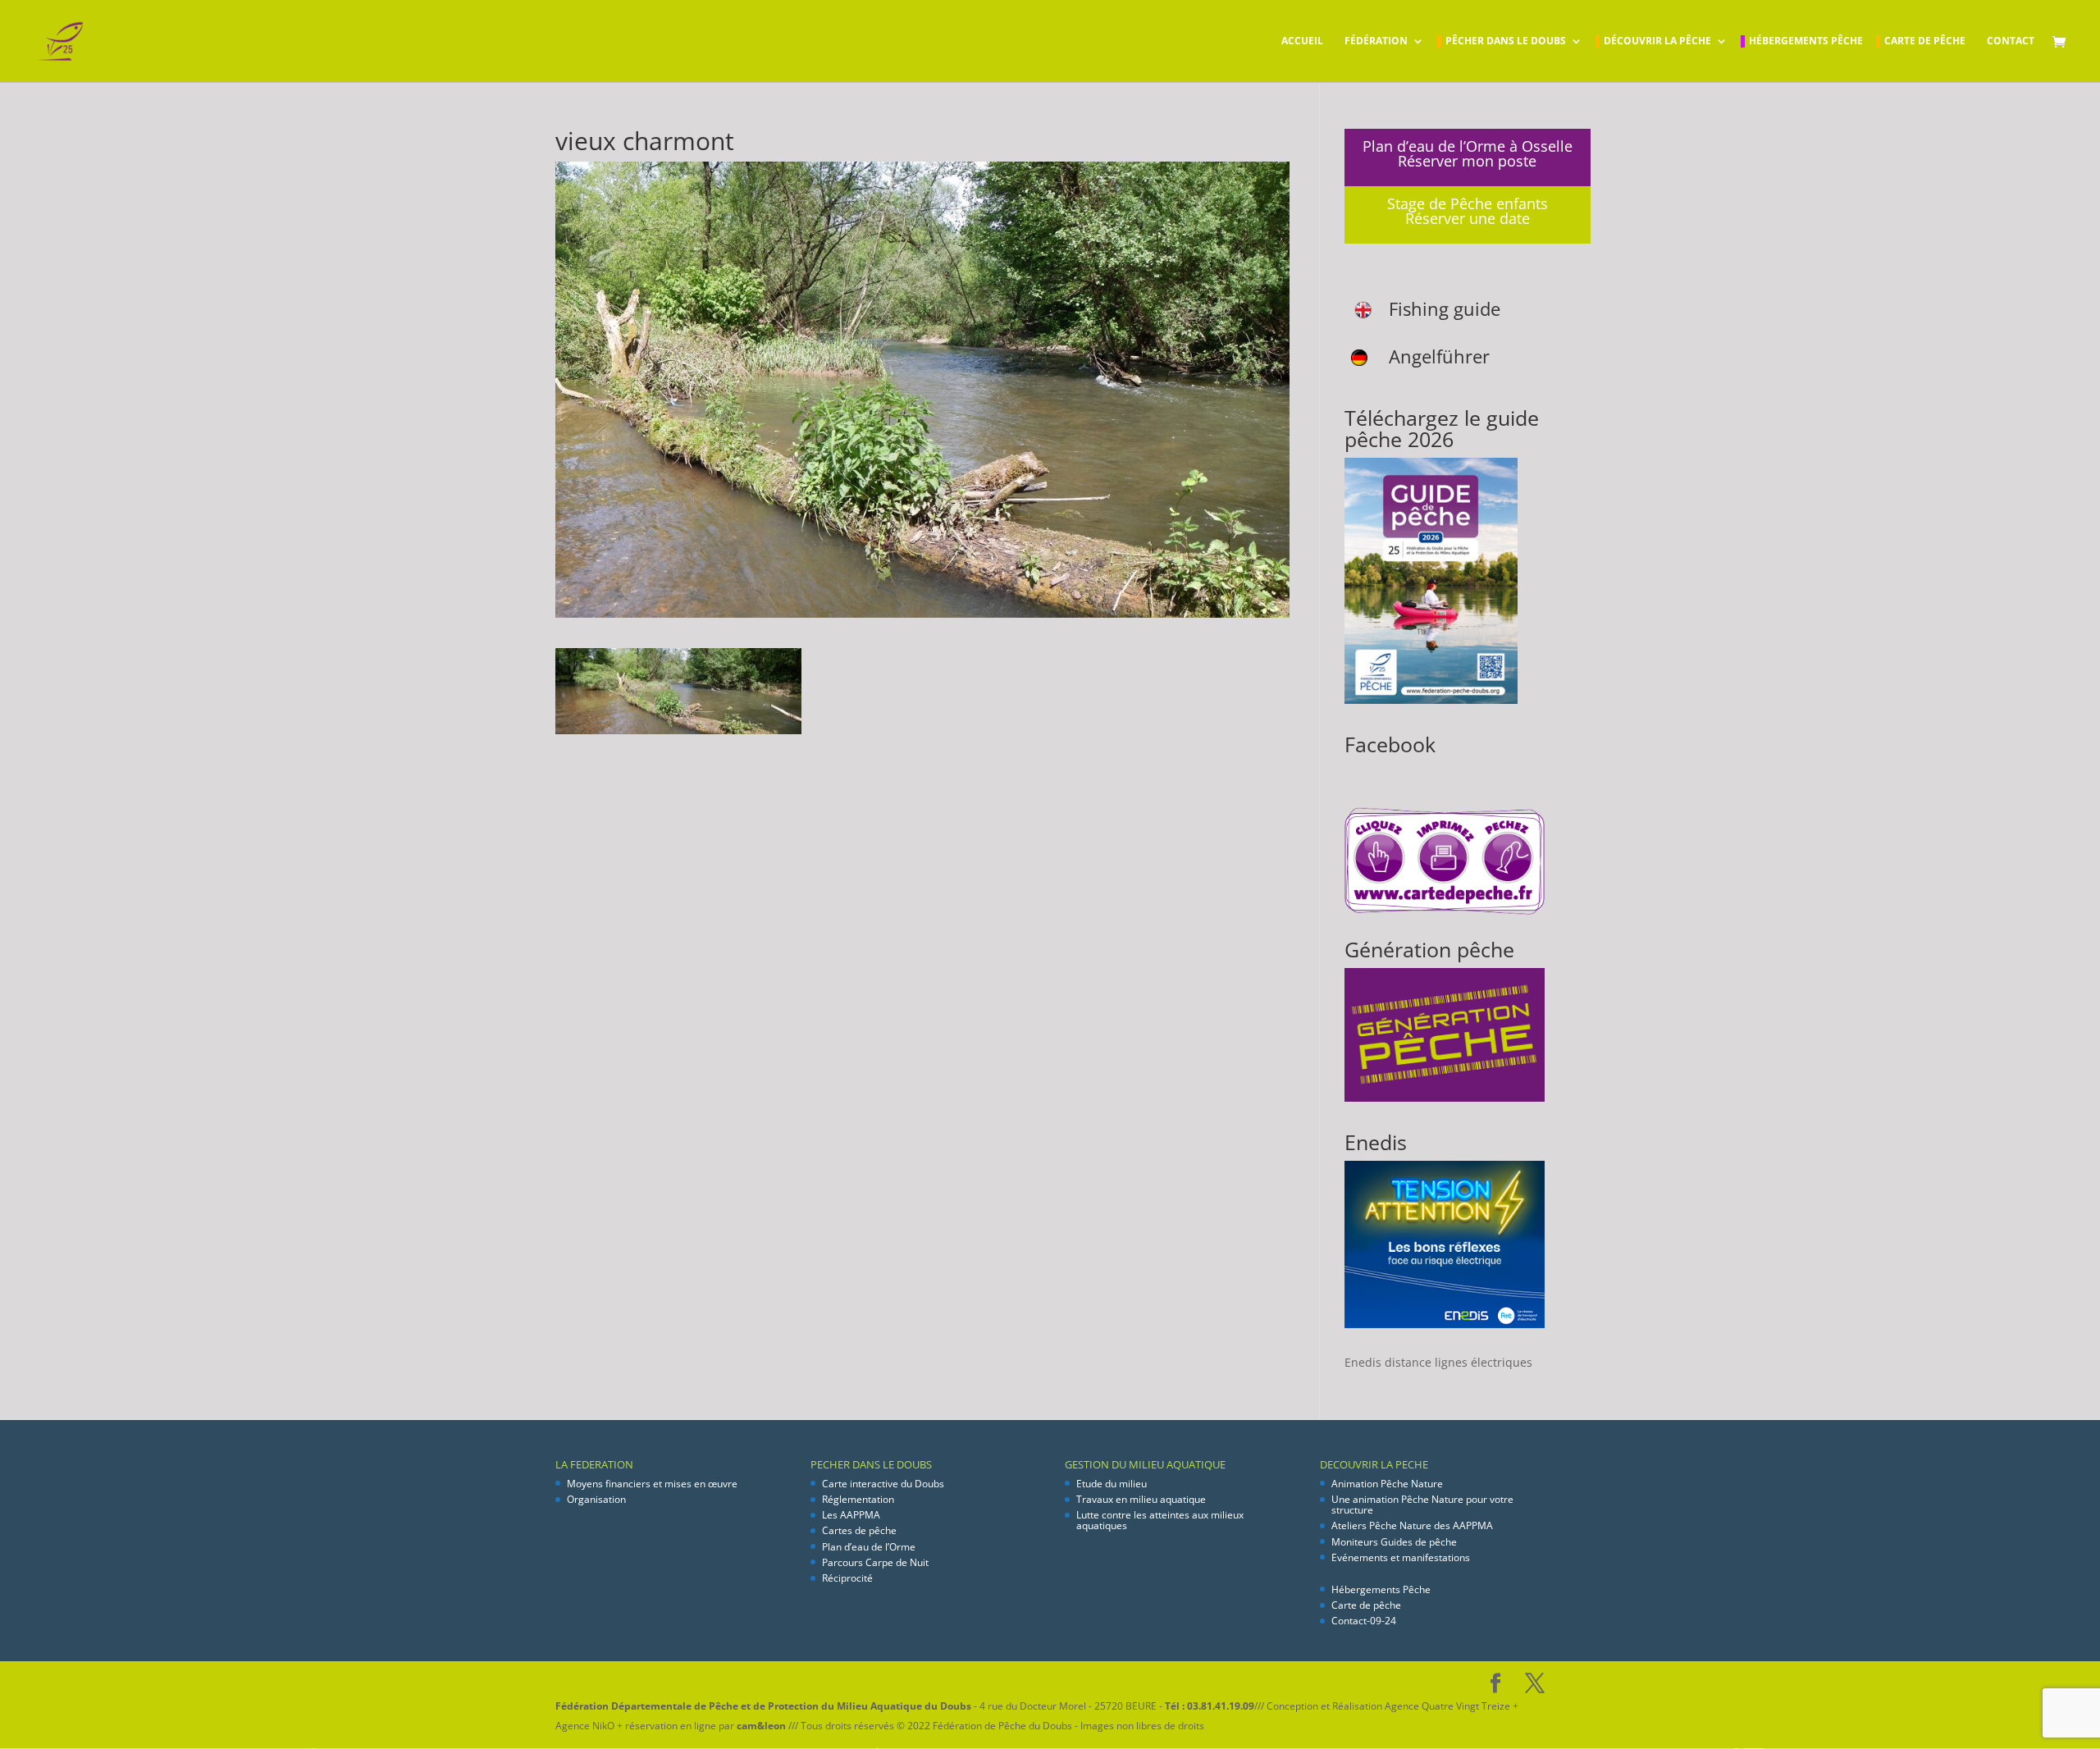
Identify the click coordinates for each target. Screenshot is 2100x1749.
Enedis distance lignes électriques (1438, 1362)
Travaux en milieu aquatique (1141, 1499)
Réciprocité (847, 1578)
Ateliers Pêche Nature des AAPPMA (1412, 1525)
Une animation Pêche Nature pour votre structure (1422, 1505)
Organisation (596, 1499)
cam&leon (761, 1726)
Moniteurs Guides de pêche (1394, 1542)
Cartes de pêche (859, 1530)
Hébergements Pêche (1806, 41)
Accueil (1302, 41)
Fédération (1376, 41)
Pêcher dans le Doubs (1506, 41)
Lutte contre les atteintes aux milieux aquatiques (1160, 1520)
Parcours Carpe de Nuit (875, 1562)
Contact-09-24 (1364, 1621)
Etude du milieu (1112, 1484)
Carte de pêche (1925, 41)
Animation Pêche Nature (1387, 1484)
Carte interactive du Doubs (883, 1484)
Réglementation (858, 1499)
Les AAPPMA (851, 1515)
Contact (2011, 41)
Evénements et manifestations (1401, 1557)
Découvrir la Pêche (1657, 41)
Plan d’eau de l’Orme (869, 1547)
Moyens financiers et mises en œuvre (652, 1484)
